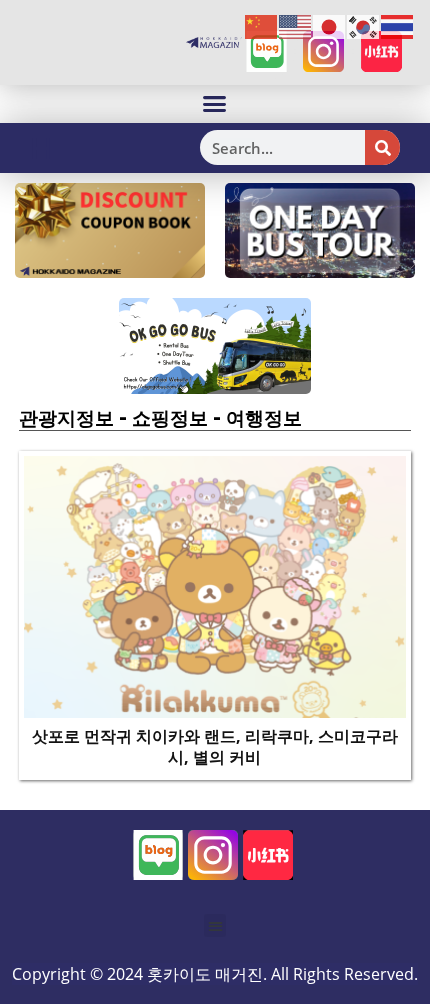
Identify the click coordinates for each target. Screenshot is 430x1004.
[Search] (382, 147)
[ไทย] (398, 26)
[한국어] (364, 26)
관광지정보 (66, 418)
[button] (215, 104)
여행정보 (264, 418)
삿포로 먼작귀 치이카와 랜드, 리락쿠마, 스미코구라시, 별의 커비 (215, 746)
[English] (296, 26)
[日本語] (330, 26)
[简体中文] (262, 26)
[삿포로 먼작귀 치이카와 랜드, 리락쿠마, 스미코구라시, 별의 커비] (215, 585)
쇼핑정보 (170, 418)
